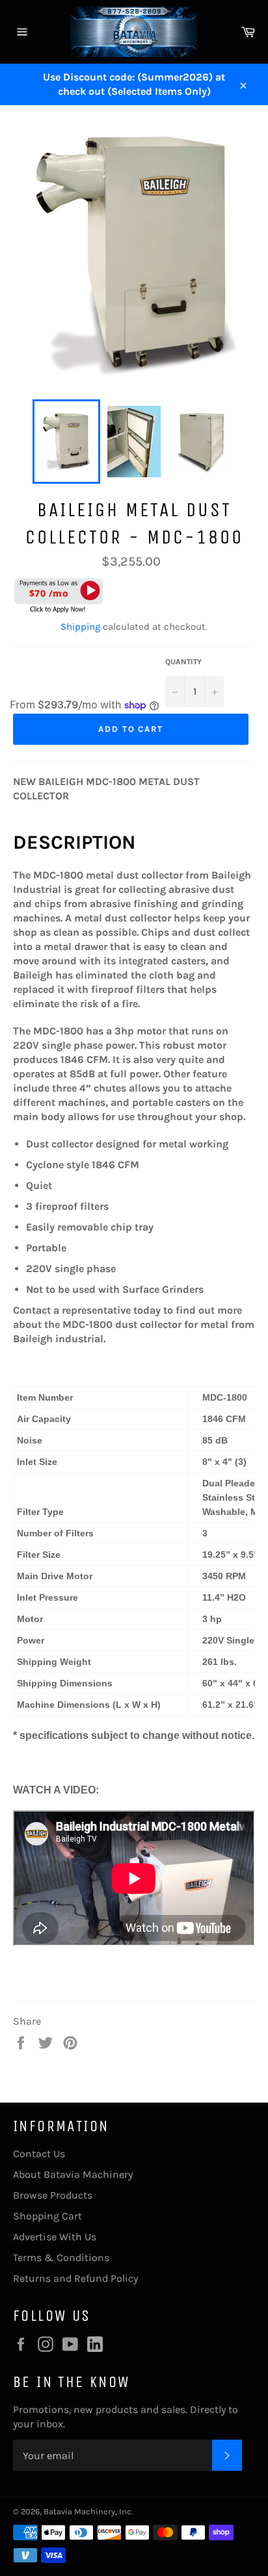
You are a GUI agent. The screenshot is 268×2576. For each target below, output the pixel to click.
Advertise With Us (55, 2237)
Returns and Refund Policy (75, 2278)
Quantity (183, 662)
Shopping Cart (47, 2216)
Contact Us (39, 2154)
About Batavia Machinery (73, 2174)
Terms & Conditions (61, 2257)
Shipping (80, 627)
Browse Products (53, 2195)
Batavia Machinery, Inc (87, 2511)
